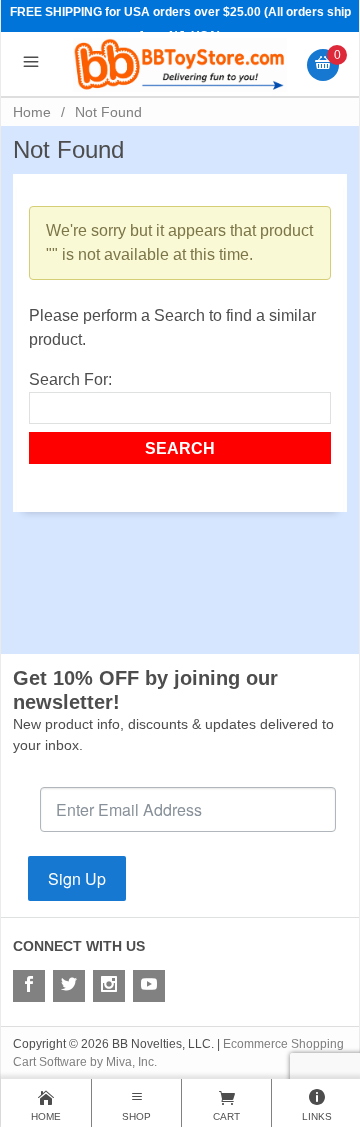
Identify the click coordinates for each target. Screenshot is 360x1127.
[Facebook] (29, 986)
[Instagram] (109, 986)
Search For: (70, 379)
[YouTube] (149, 986)
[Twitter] (69, 986)
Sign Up (77, 878)
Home (32, 112)
